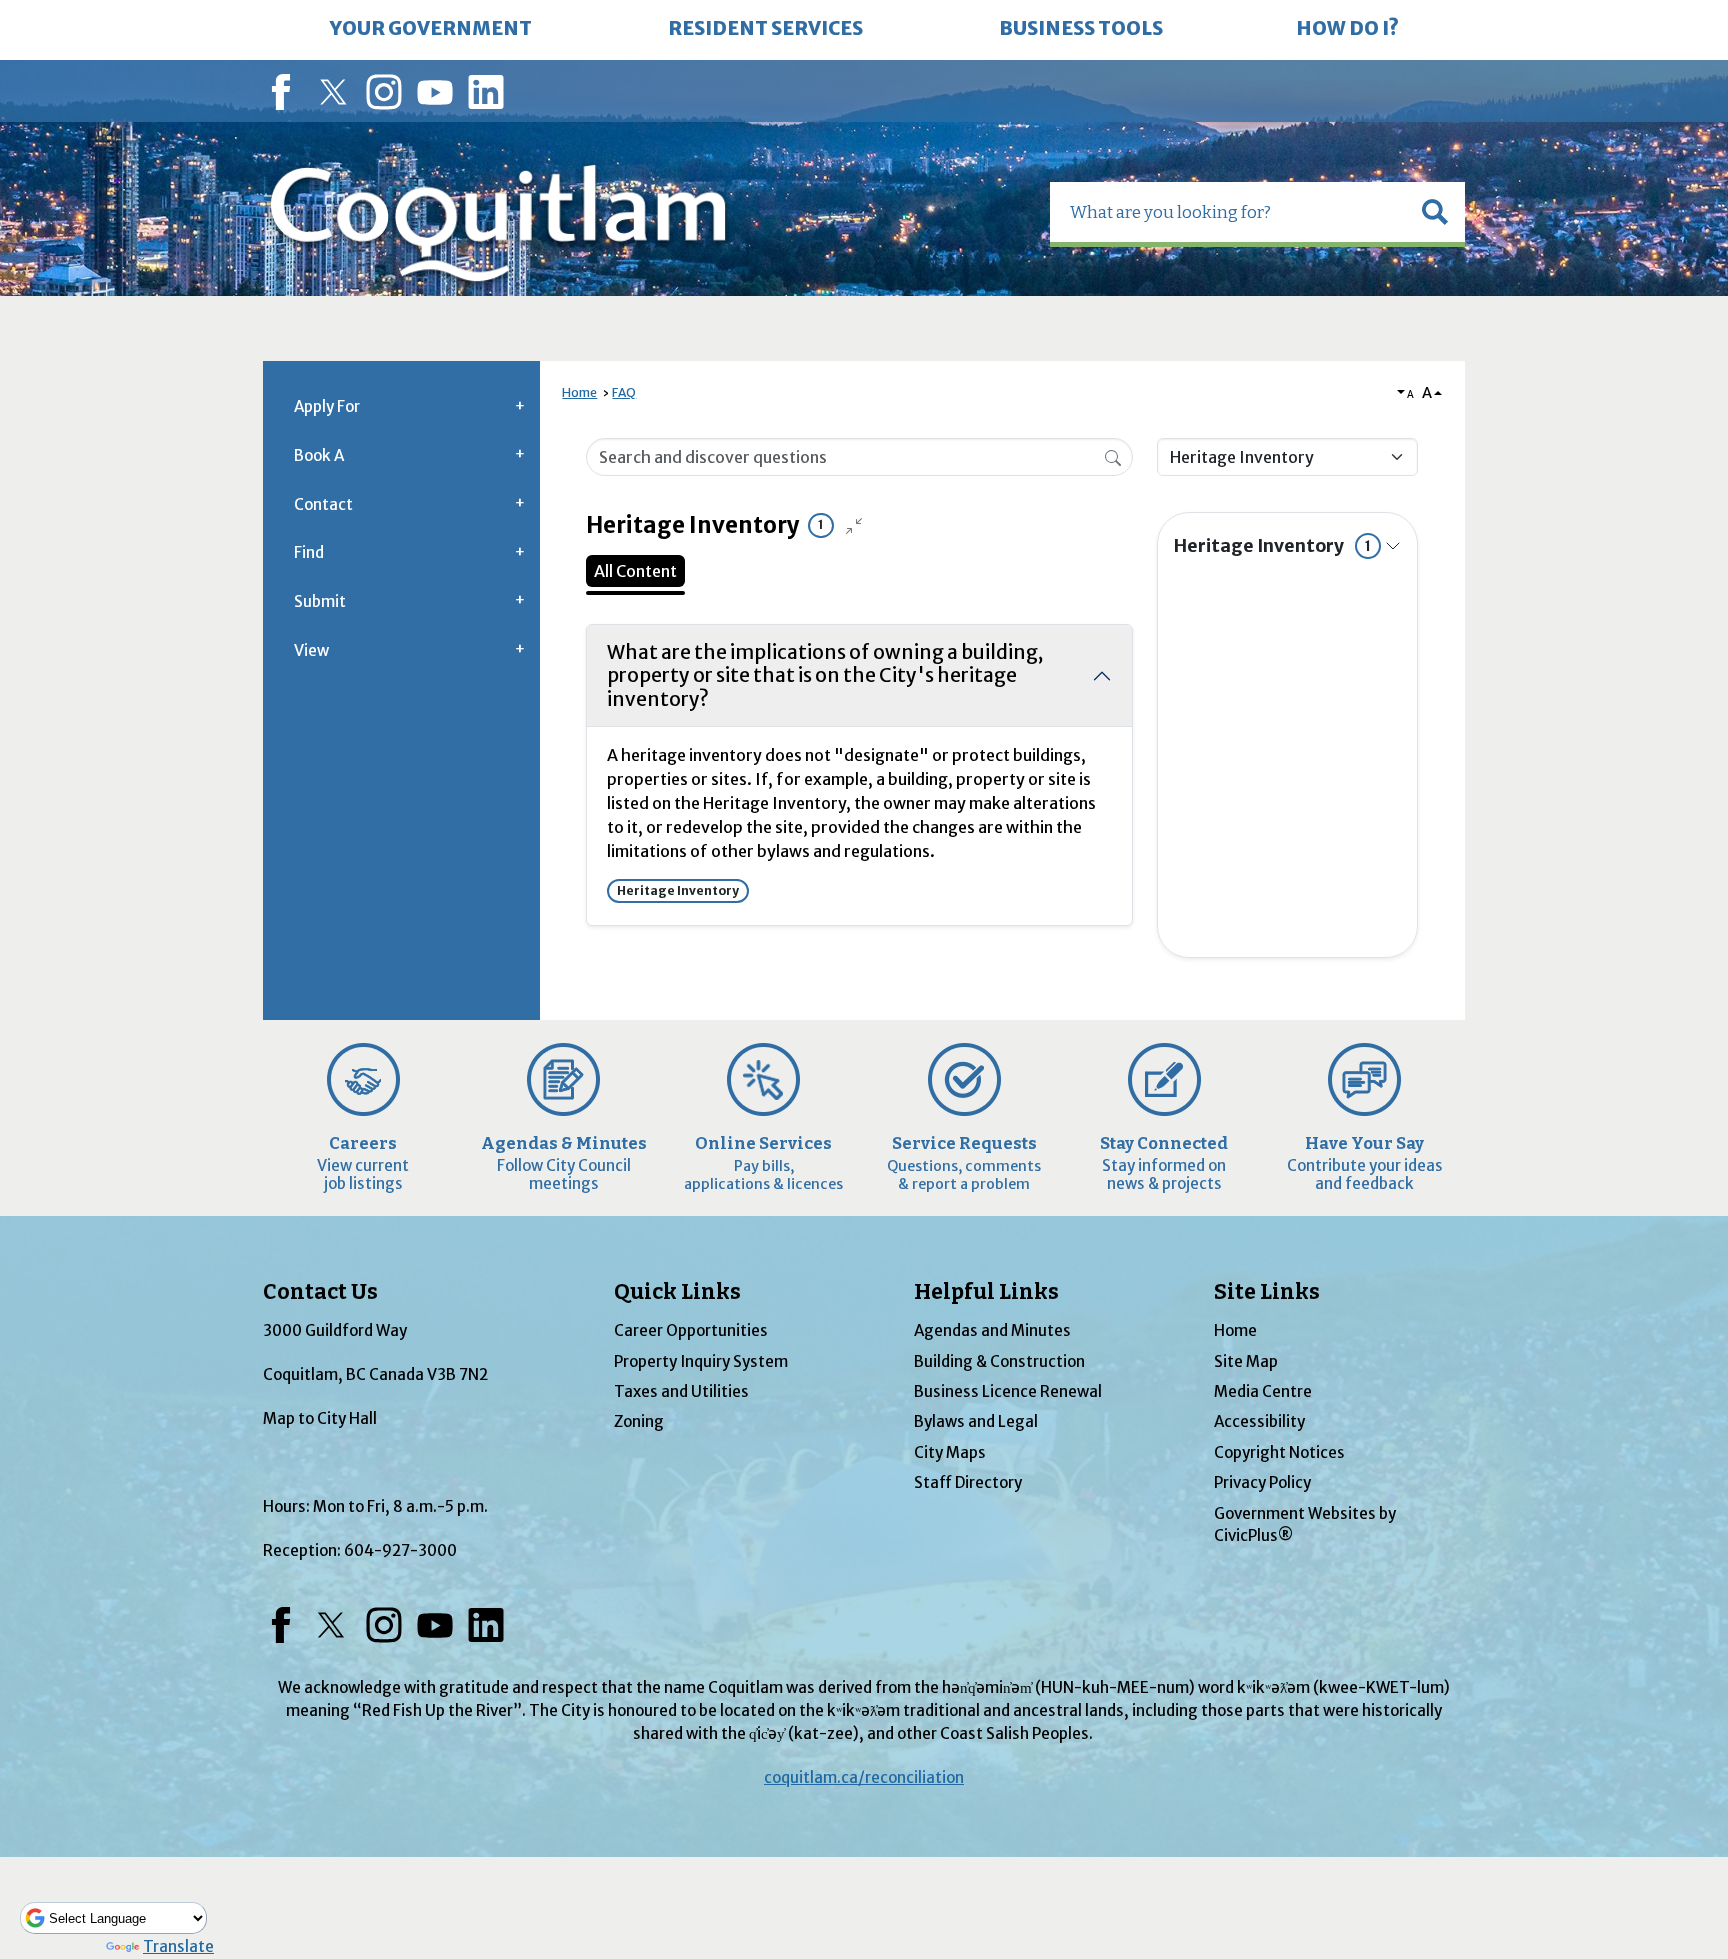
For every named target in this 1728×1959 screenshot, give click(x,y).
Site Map (1246, 1361)
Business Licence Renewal (1008, 1391)
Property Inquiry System (701, 1361)
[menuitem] (431, 30)
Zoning (639, 1421)
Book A (319, 455)
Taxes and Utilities (681, 1391)
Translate (178, 1946)
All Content (635, 571)
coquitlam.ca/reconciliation (864, 1777)
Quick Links (677, 1292)
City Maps (950, 1452)
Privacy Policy (1262, 1482)
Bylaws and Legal (976, 1421)
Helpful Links (986, 1292)
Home (579, 392)
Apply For (327, 406)
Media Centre (1263, 1391)
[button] (1435, 212)
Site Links (1267, 1292)
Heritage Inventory (1272, 546)
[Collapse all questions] (854, 526)
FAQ (624, 392)
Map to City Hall (320, 1418)
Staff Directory (968, 1482)
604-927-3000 (400, 1550)
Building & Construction (999, 1361)
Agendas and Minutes (992, 1330)
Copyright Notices (1279, 1452)
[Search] (1113, 456)
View (311, 650)
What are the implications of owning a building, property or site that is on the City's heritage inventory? (825, 675)
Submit (320, 601)
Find (309, 552)
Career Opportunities (691, 1330)
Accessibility (1259, 1421)
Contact (323, 504)
